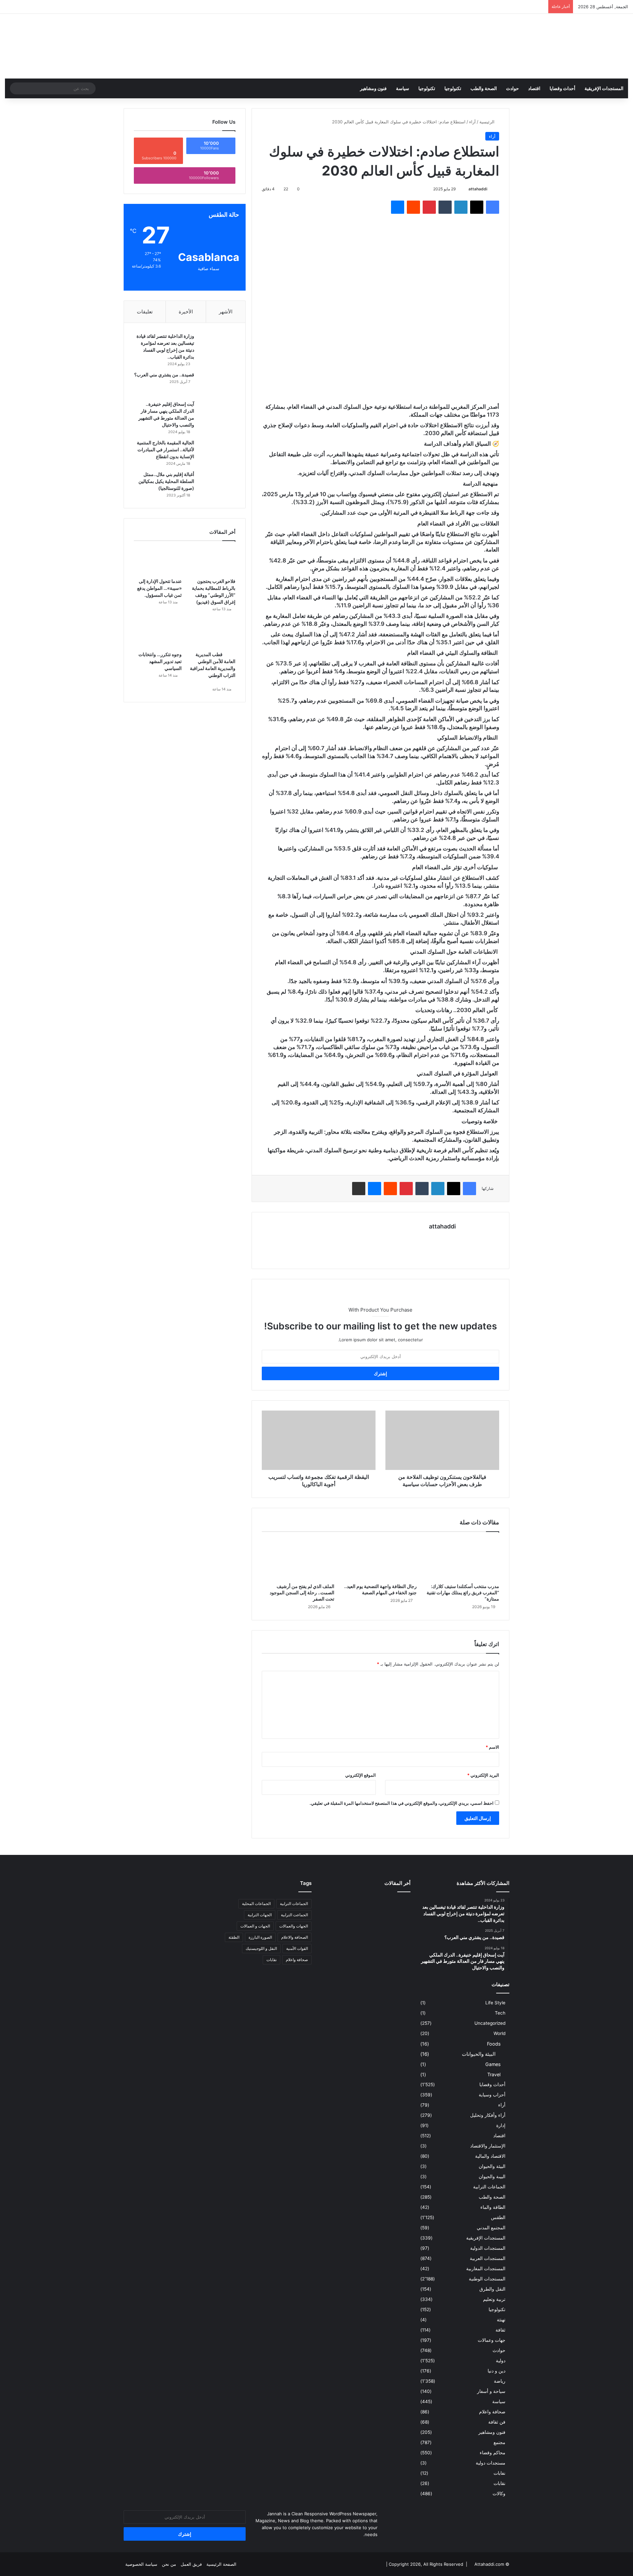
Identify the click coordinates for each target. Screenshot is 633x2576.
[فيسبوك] (493, 207)
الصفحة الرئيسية (221, 2564)
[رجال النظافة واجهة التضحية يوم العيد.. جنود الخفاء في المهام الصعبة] (380, 1559)
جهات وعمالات (492, 2340)
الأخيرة (186, 312)
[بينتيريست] (429, 207)
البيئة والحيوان (492, 2166)
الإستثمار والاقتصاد (488, 2146)
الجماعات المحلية (256, 1904)
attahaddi (478, 189)
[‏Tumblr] (445, 207)
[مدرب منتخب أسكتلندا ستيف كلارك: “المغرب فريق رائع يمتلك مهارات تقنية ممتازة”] (463, 1559)
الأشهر (226, 312)
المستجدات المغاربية (486, 2269)
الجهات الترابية (260, 1915)
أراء (472, 122)
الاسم (492, 1747)
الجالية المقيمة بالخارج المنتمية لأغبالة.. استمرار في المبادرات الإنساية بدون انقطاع (166, 449)
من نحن (169, 2564)
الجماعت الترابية (294, 1915)
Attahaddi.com (489, 2564)
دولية (501, 2361)
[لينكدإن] (461, 207)
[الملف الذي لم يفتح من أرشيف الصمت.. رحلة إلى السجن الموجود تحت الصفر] (298, 1559)
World (499, 2033)
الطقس (498, 2217)
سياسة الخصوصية (141, 2564)
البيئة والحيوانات (479, 2054)
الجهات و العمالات (255, 1926)
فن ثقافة (497, 2422)
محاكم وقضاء (493, 2453)
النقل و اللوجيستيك (261, 1948)
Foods (494, 2044)
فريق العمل (191, 2564)
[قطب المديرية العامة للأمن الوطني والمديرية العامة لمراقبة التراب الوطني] (211, 634)
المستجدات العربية (488, 2258)
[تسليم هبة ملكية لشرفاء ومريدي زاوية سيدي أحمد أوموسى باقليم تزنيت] (335, 1924)
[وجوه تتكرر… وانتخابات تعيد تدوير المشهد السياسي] (158, 634)
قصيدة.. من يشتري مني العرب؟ (164, 375)
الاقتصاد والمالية (490, 2156)
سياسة (403, 88)
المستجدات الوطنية (487, 2279)
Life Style (495, 2003)
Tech (500, 2013)
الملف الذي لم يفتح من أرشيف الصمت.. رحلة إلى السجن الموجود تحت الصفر (302, 1592)
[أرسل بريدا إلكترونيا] (466, 189)
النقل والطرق (492, 2289)
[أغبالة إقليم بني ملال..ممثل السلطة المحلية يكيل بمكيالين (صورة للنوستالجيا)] (217, 483)
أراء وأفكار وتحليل (488, 2115)
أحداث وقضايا (562, 88)
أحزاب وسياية (492, 2095)
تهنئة (501, 2320)
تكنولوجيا (453, 88)
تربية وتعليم (494, 2299)
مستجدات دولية (491, 2463)
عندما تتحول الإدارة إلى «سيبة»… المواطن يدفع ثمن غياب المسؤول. (159, 588)
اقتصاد (534, 88)
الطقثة (234, 1937)
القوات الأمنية (297, 1948)
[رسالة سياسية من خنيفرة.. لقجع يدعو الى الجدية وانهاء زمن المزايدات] (396, 1906)
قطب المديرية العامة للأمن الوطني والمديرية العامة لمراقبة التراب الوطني (212, 668)
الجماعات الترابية (489, 2187)
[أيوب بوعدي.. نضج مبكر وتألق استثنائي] (366, 1943)
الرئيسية (488, 122)
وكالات (499, 2494)
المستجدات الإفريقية (604, 88)
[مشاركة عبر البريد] (359, 1189)
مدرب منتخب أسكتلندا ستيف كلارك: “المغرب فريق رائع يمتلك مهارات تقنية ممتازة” (463, 1592)
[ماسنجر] (398, 207)
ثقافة (500, 2330)
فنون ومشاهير (373, 88)
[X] (477, 207)
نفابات (499, 2473)
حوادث (512, 88)
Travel (494, 2074)
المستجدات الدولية (488, 2248)
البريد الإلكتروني (483, 1775)
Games (493, 2064)
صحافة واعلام (492, 2412)
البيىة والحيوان (492, 2177)
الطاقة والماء (493, 2207)
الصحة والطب (484, 88)
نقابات (499, 2483)
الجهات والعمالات (294, 1926)
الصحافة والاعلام (295, 1937)
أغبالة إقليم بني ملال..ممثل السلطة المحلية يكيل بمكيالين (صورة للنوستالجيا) (166, 481)
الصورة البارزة (260, 1937)
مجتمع (499, 2442)
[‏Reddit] (413, 207)
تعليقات (145, 312)
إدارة (501, 2125)
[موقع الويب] (452, 1238)
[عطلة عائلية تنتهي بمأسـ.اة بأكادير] (396, 1943)
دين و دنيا (497, 2371)
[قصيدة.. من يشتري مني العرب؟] (217, 384)
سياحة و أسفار (491, 2391)
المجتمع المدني (491, 2228)
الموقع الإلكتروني (361, 1775)
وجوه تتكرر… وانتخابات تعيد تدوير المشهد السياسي (160, 661)
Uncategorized (490, 2023)
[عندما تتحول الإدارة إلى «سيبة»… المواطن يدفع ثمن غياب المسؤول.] (158, 561)
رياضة (500, 2381)
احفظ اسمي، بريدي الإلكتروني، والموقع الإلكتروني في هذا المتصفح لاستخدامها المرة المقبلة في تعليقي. (402, 1803)
